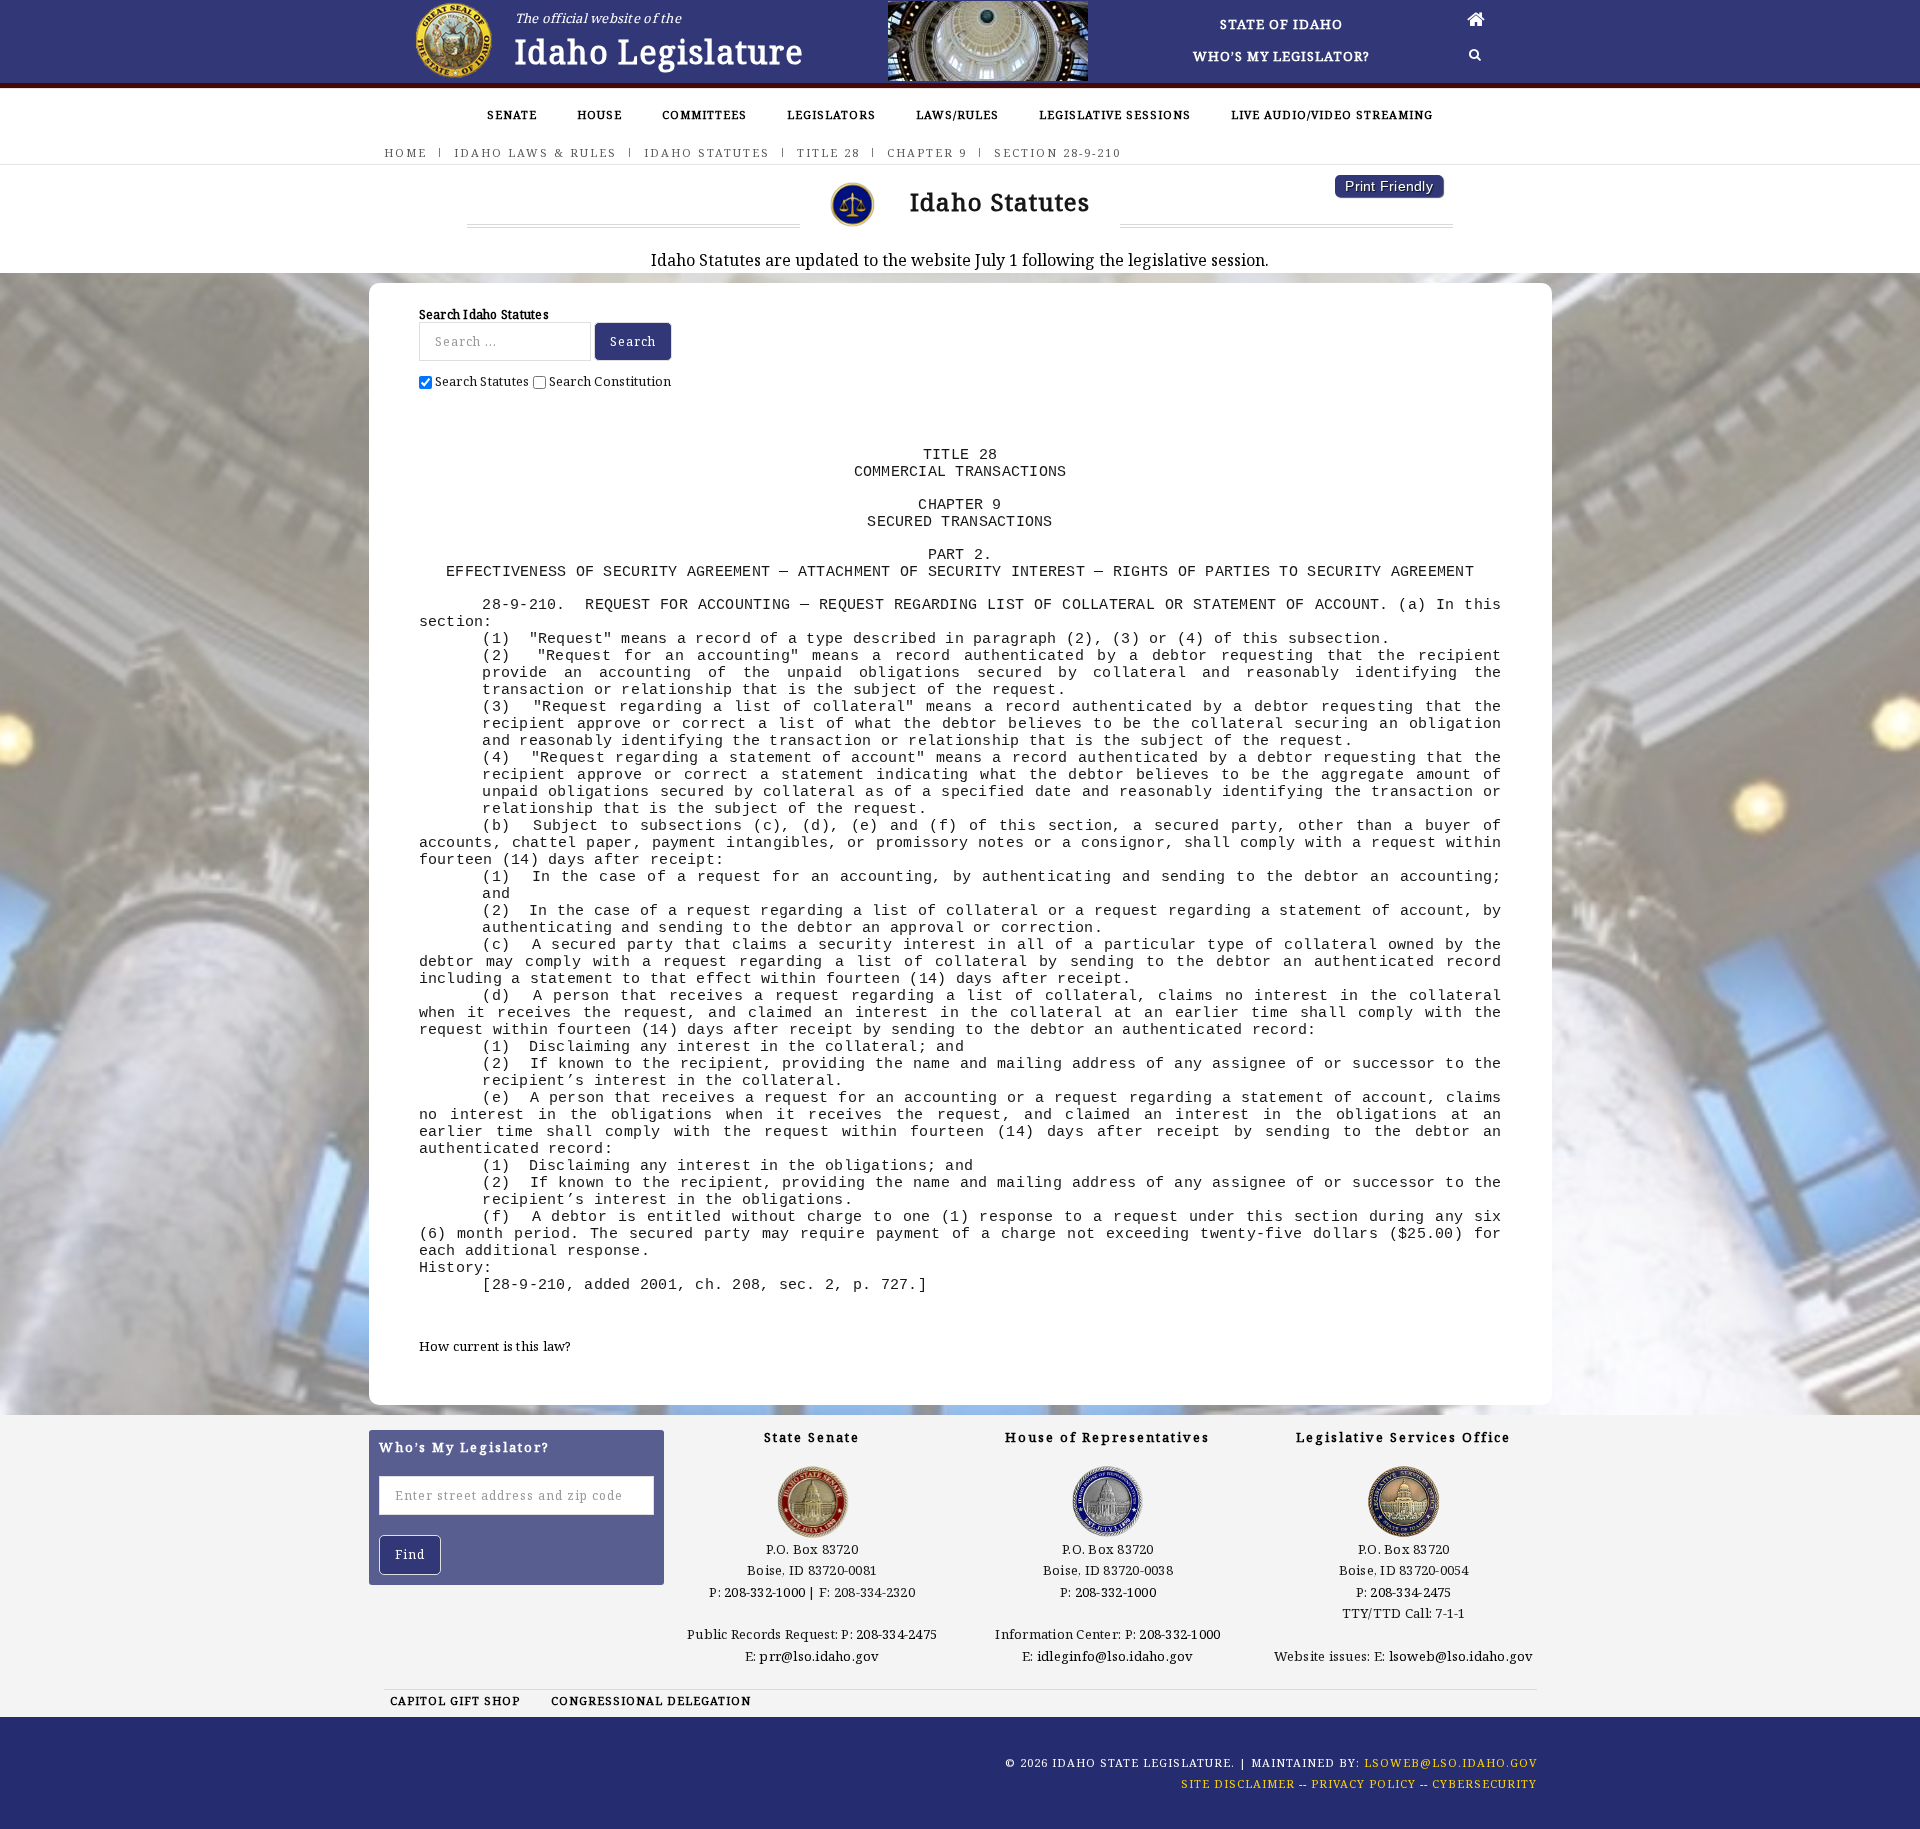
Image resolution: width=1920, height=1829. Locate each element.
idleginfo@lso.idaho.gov (1115, 1656)
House (599, 114)
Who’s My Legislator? (1281, 56)
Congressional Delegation (651, 1700)
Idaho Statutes (707, 152)
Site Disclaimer (1238, 1783)
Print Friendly (1389, 186)
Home (405, 152)
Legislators (831, 114)
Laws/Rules (957, 114)
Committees (704, 114)
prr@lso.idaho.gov (819, 1656)
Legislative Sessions (1115, 114)
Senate (512, 114)
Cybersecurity (1484, 1783)
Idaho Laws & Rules (535, 152)
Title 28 (828, 152)
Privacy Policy (1363, 1783)
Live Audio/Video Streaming (1332, 114)
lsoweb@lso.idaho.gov (1461, 1656)
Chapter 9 (927, 152)
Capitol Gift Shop (455, 1700)
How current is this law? (495, 1346)
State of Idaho (1281, 24)
